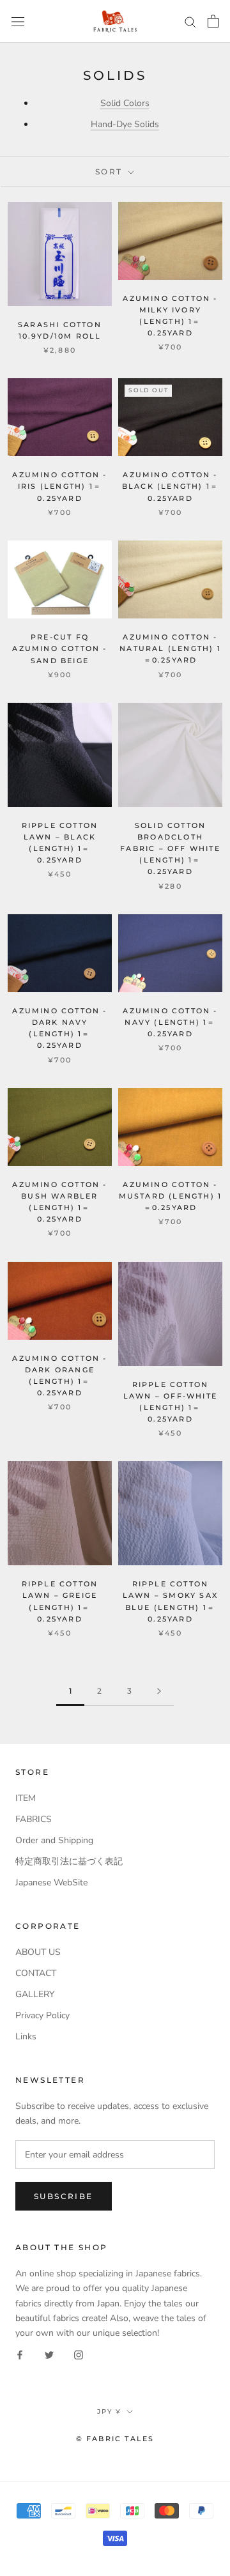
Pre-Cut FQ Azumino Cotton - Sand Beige (59, 648)
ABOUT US (38, 1952)
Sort (111, 172)
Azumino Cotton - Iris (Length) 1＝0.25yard (59, 486)
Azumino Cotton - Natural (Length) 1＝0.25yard (170, 648)
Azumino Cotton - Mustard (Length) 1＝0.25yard (171, 1196)
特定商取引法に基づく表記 (69, 1861)
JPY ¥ (109, 2411)
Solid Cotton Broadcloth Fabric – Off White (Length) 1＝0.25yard (170, 849)
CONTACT (36, 1973)
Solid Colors (125, 103)
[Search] (190, 21)
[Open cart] (213, 21)
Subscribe (64, 2196)
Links (26, 2036)
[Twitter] (49, 2355)
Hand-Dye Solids (125, 124)
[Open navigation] (18, 21)
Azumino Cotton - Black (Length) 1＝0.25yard (170, 486)
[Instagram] (79, 2355)
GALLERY (35, 1994)
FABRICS (34, 1819)
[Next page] (159, 1691)
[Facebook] (20, 2355)
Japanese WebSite (51, 1882)
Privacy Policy (42, 2015)
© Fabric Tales (115, 2439)
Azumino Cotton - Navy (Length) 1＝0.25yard (170, 1022)
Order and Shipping (54, 1840)
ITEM (26, 1798)
